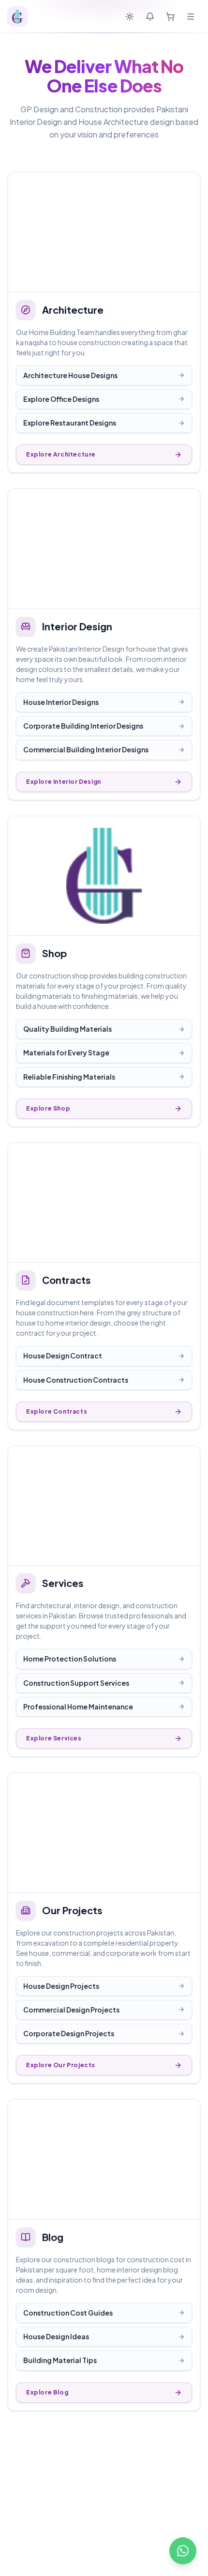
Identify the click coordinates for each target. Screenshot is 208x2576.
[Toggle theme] (130, 16)
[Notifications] (150, 16)
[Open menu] (191, 16)
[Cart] (170, 16)
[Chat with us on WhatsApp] (183, 2551)
